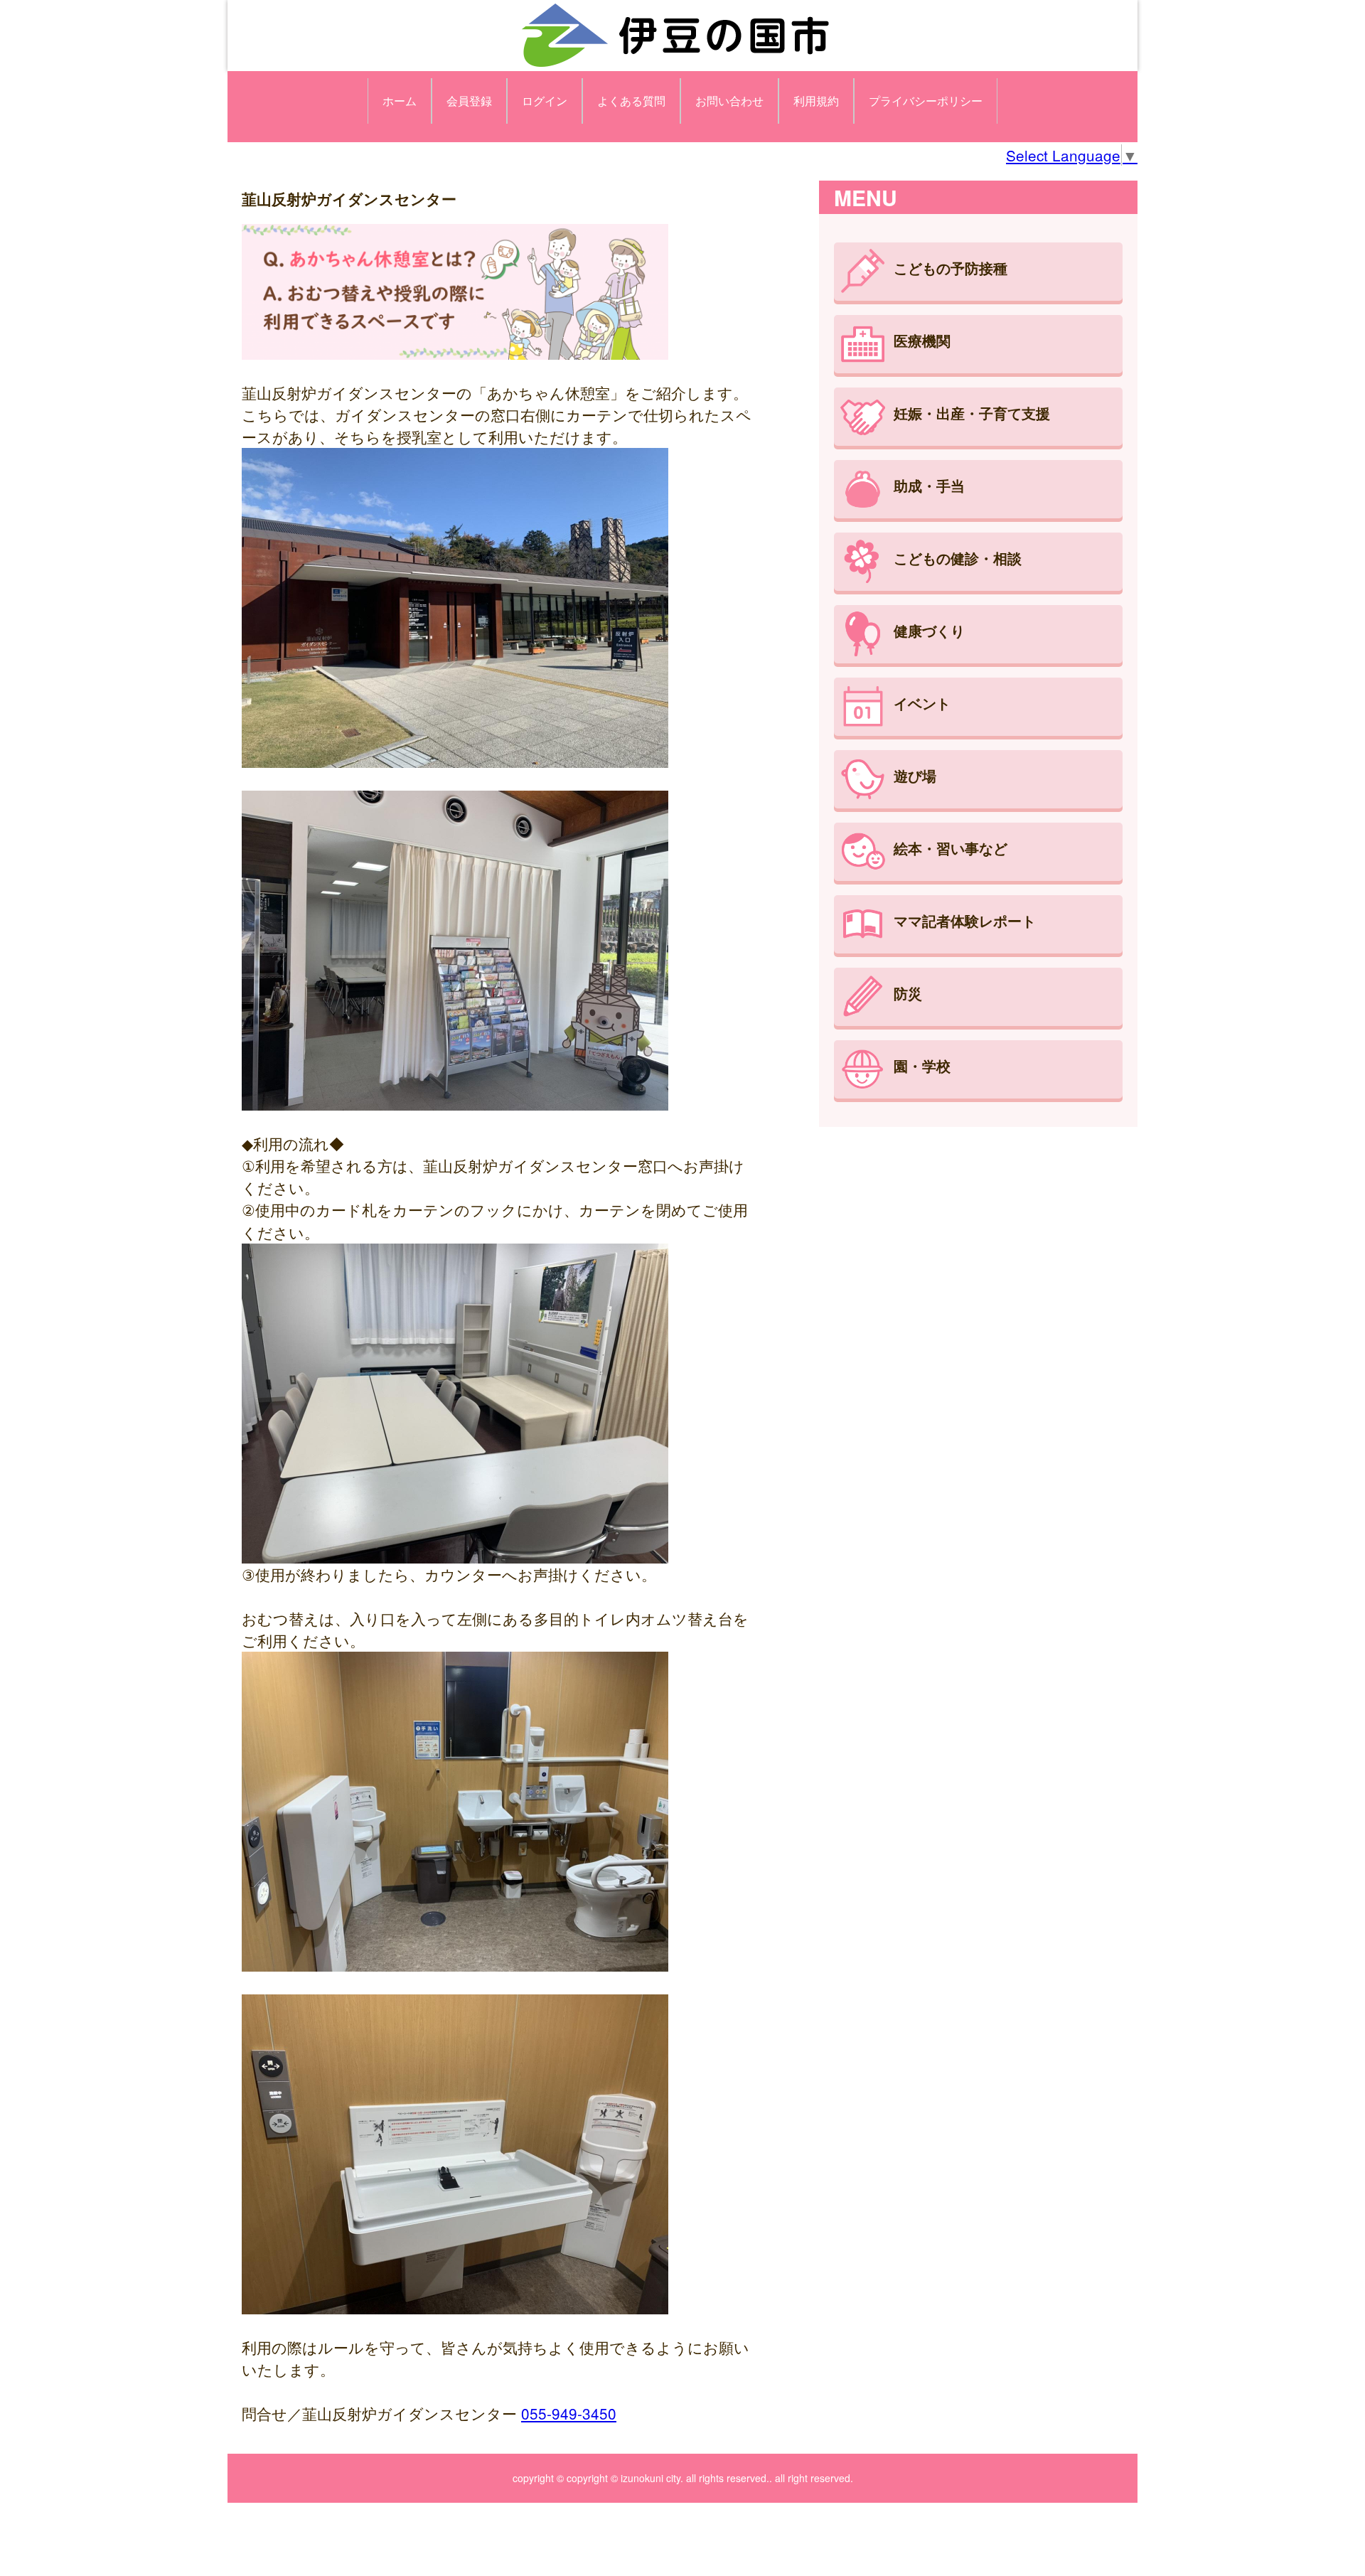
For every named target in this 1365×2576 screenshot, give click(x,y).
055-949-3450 (569, 2413)
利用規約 (816, 101)
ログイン (545, 101)
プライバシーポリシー (926, 101)
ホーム (400, 101)
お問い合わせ (729, 101)
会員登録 (469, 101)
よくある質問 (631, 101)
